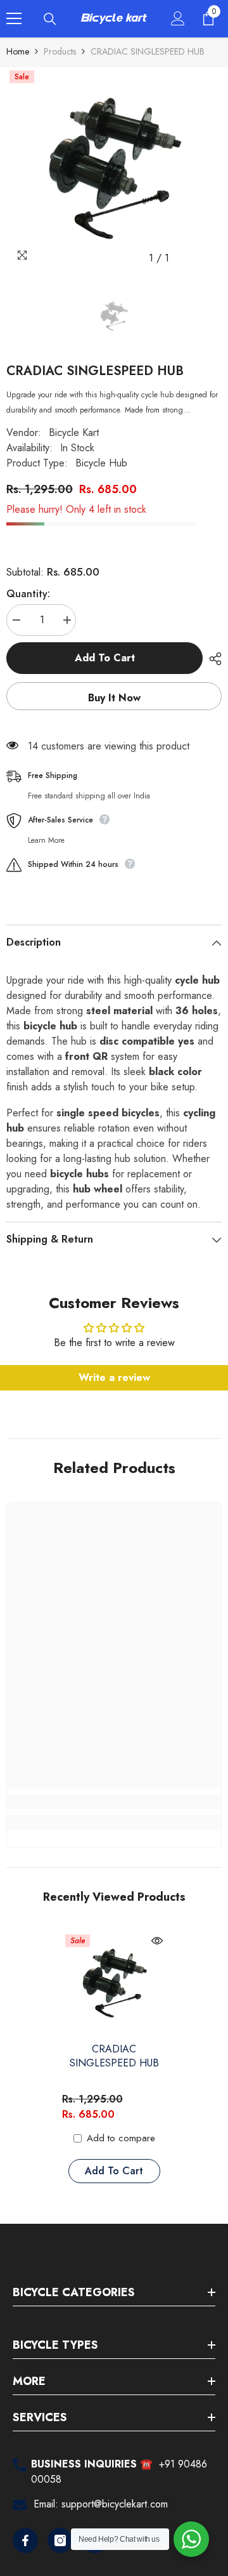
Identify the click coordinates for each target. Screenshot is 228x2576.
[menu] (14, 18)
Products (60, 51)
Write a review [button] (114, 1377)
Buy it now (114, 698)
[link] (114, 1802)
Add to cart (105, 658)
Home (18, 51)
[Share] (212, 659)
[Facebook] (25, 2540)
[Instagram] (60, 2540)
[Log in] (178, 18)
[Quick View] (157, 1941)
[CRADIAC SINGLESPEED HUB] (114, 1984)
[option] (114, 169)
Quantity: (28, 594)
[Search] (50, 19)
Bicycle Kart (74, 433)
